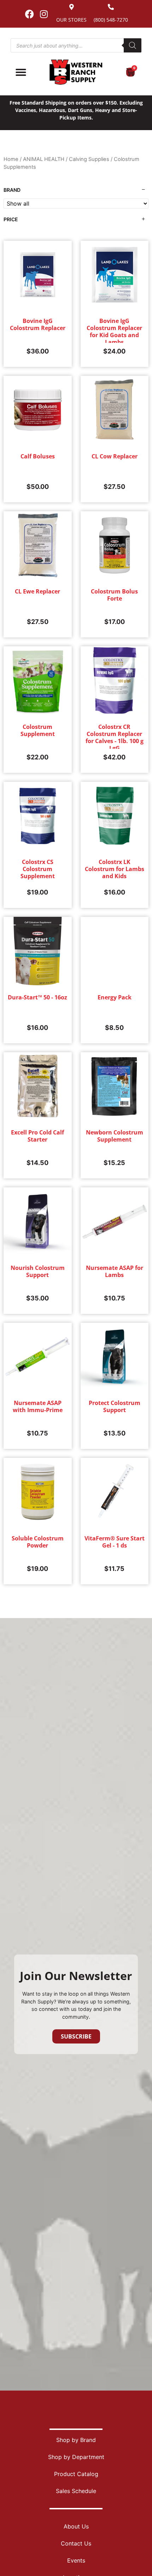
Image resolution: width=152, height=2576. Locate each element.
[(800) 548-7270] (111, 7)
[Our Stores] (72, 7)
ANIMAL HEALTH (44, 159)
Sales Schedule (76, 2491)
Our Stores (71, 20)
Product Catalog (76, 2474)
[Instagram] (44, 14)
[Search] (133, 45)
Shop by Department (76, 2457)
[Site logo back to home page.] (76, 72)
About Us (76, 2526)
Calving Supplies (89, 159)
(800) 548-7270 (111, 20)
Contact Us (76, 2543)
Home (11, 159)
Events (76, 2560)
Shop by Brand (76, 2440)
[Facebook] (29, 14)
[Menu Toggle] (21, 72)
